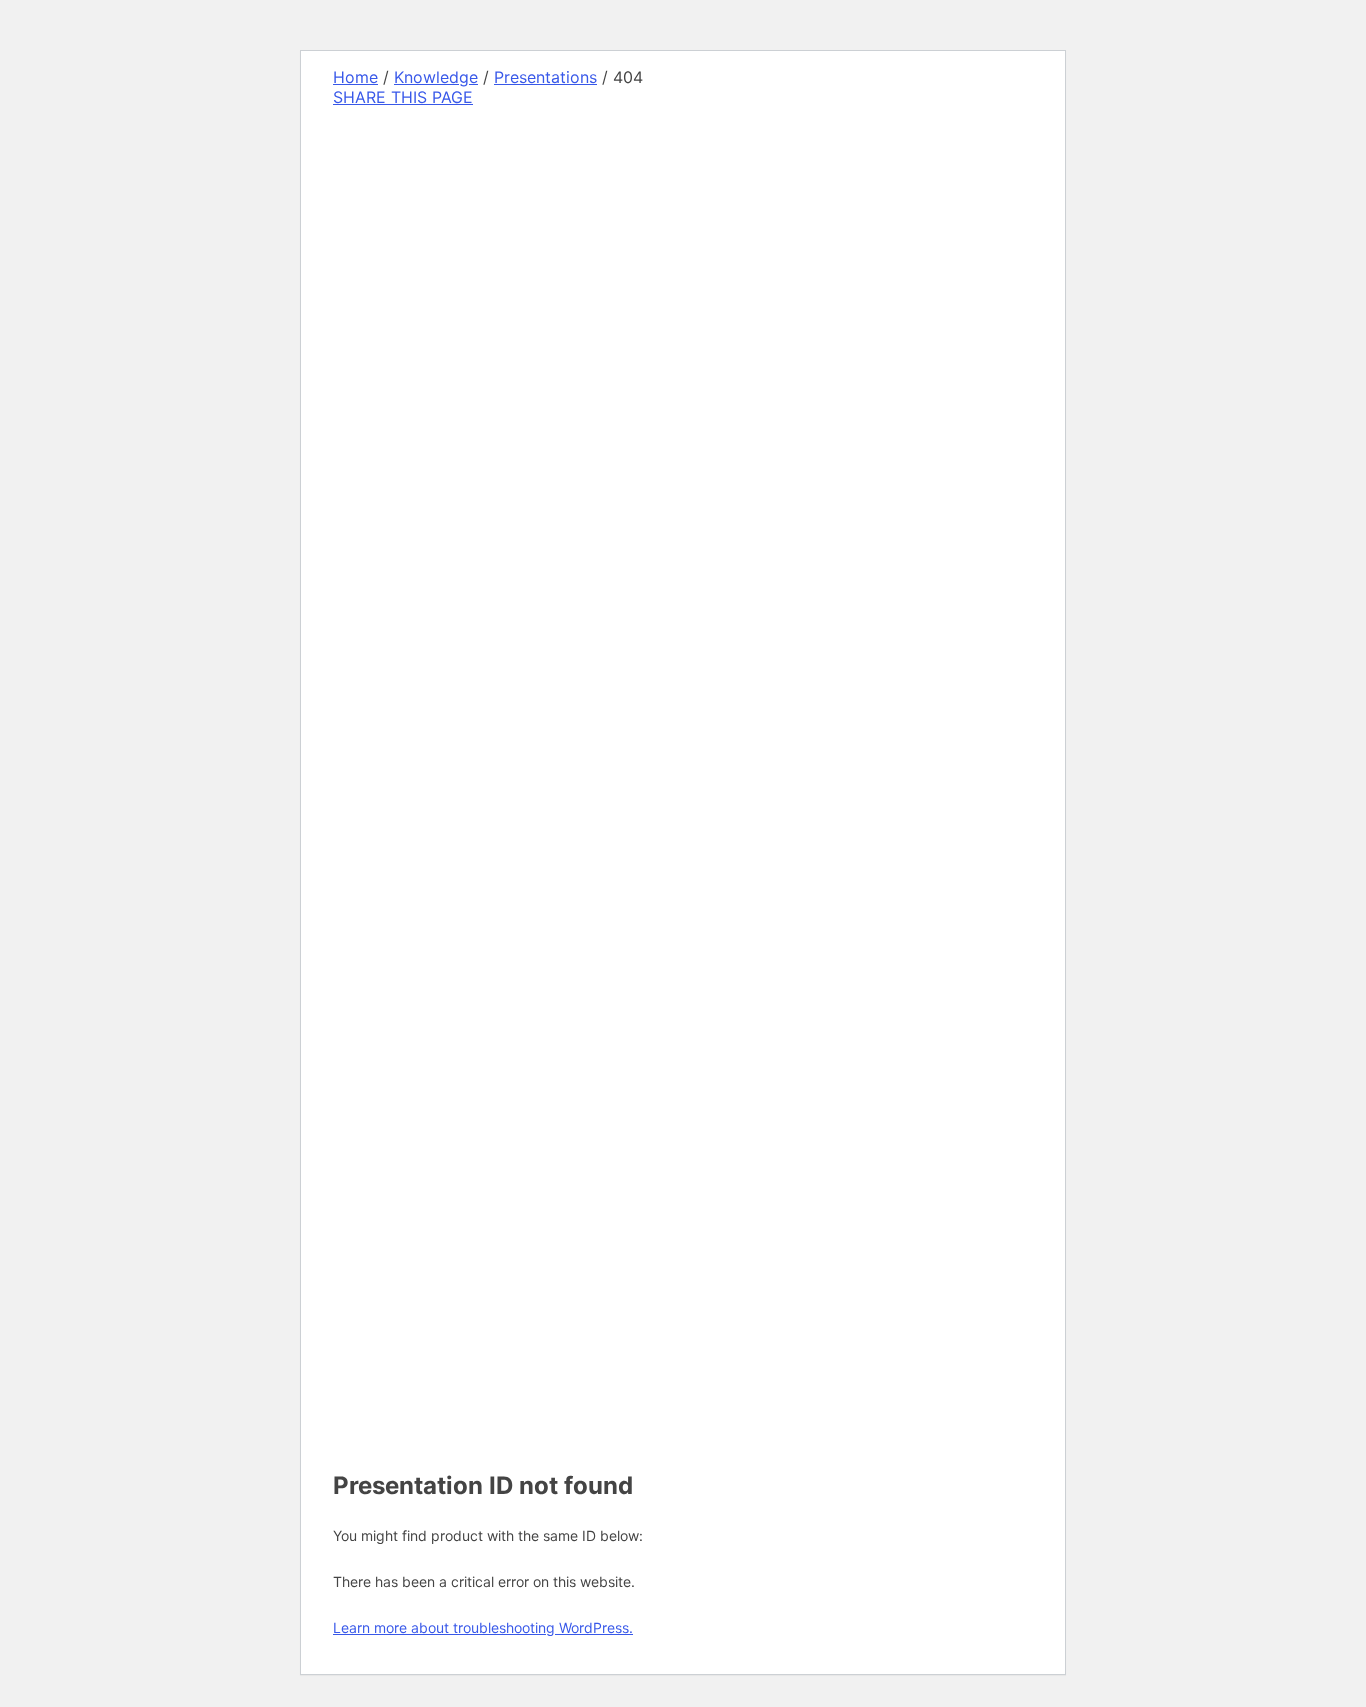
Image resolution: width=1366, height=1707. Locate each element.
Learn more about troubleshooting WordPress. (483, 1627)
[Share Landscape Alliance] (470, 613)
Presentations (545, 77)
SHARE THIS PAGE (403, 97)
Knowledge (436, 77)
